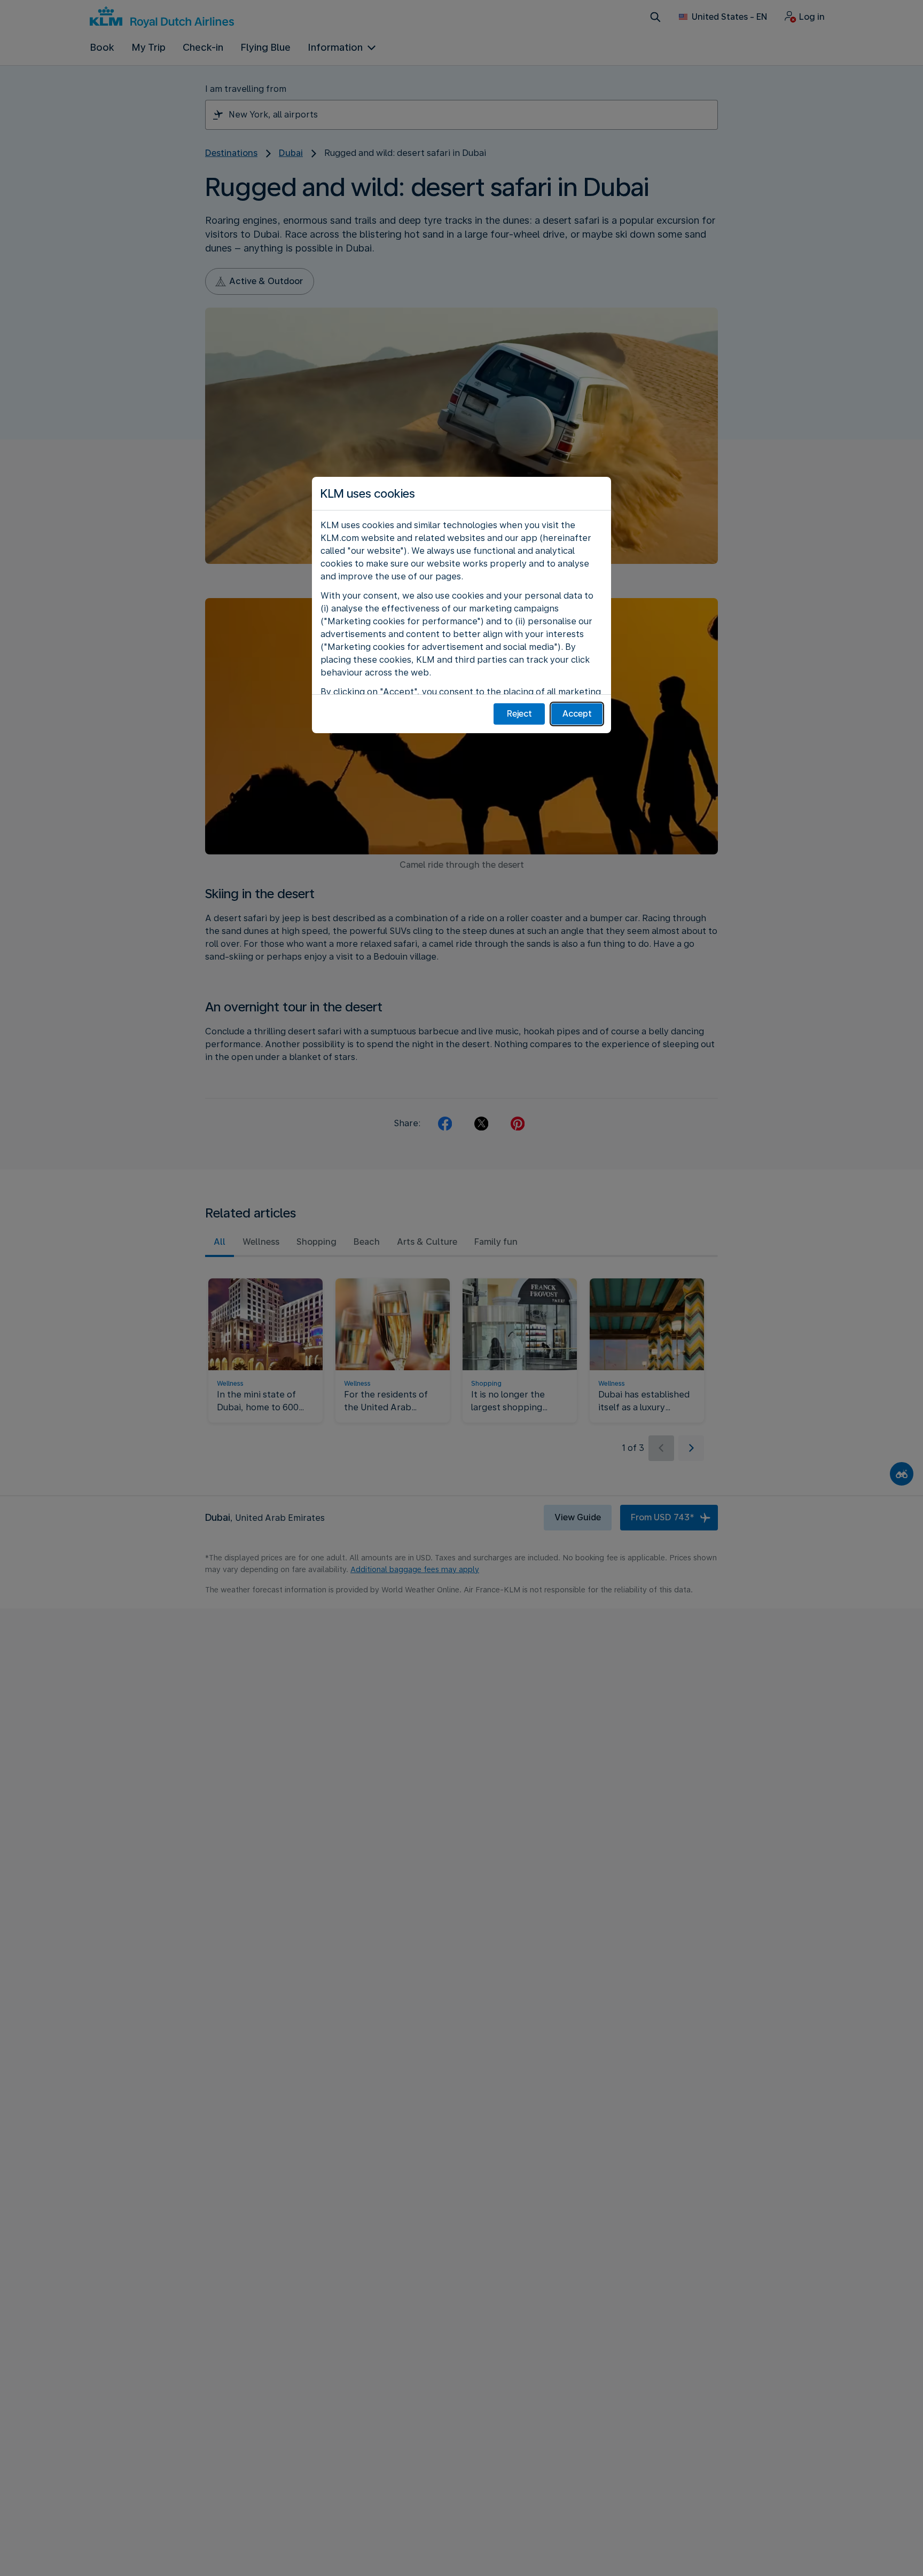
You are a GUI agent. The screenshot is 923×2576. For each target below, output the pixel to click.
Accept (577, 714)
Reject (519, 714)
